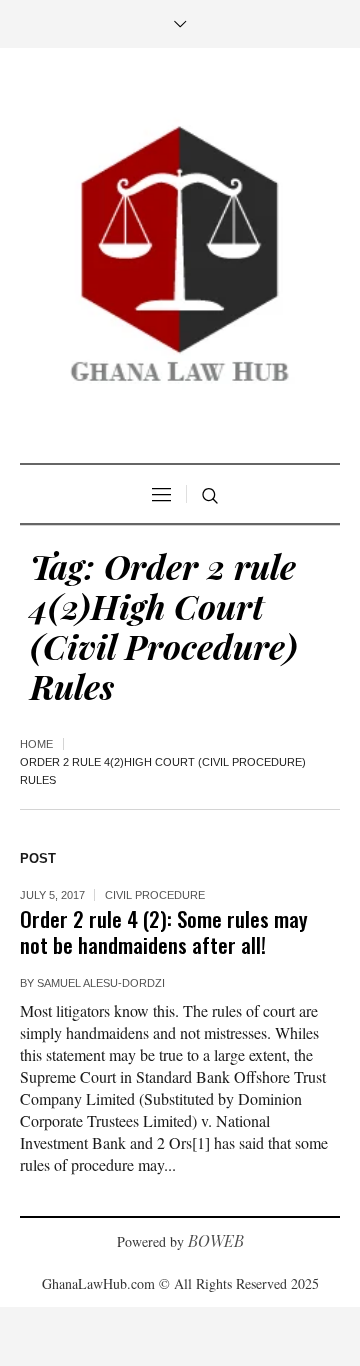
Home (36, 744)
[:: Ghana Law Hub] (180, 258)
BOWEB (216, 1240)
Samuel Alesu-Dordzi (101, 983)
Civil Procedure (155, 895)
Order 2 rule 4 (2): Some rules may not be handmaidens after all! (164, 931)
